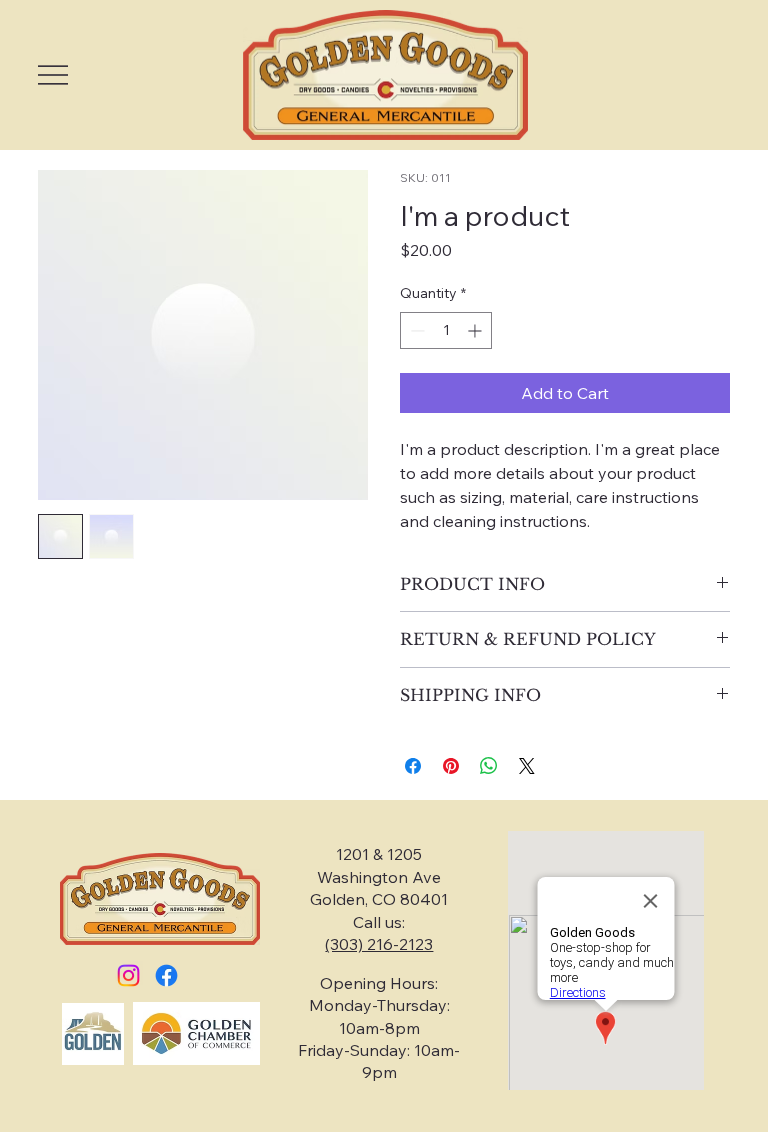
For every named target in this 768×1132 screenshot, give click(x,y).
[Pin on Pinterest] (451, 766)
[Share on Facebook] (413, 766)
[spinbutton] (446, 330)
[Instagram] (128, 975)
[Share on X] (527, 766)
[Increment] (476, 330)
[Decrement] (415, 330)
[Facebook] (166, 975)
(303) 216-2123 (379, 944)
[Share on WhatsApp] (489, 766)
